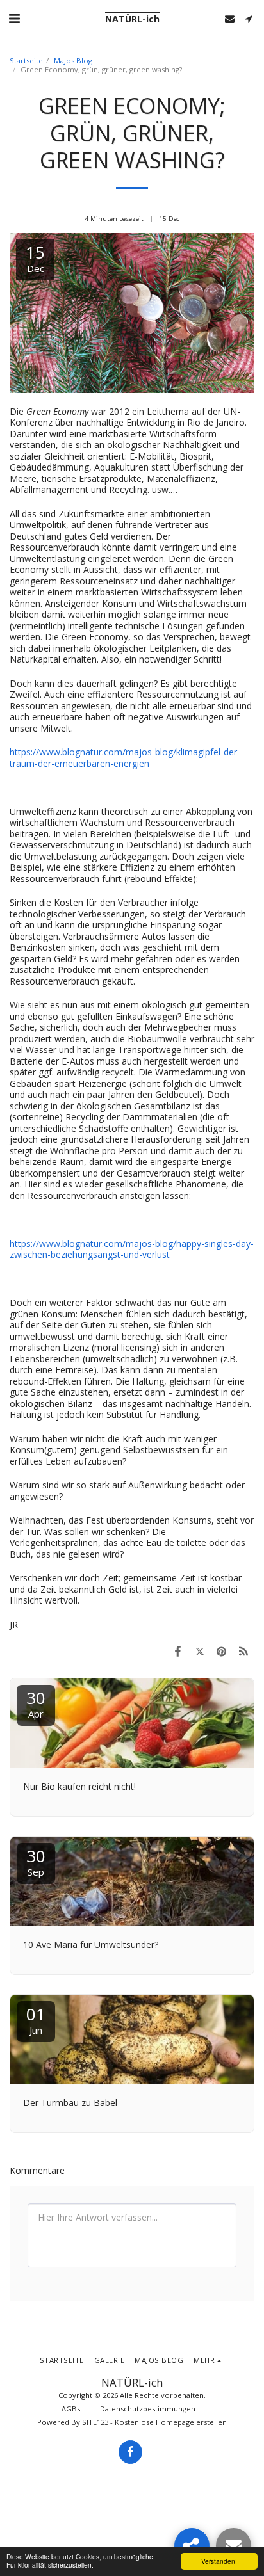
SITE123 (95, 2422)
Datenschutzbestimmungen (148, 2409)
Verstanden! (219, 2561)
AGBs (71, 2409)
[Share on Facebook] (177, 1651)
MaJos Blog (73, 60)
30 (36, 1703)
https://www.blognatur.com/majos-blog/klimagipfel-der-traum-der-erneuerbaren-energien (125, 758)
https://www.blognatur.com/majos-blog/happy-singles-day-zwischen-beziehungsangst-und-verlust (132, 1249)
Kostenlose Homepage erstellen (171, 2422)
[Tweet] (199, 1651)
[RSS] (243, 1651)
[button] (14, 18)
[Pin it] (222, 1651)
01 (36, 2019)
